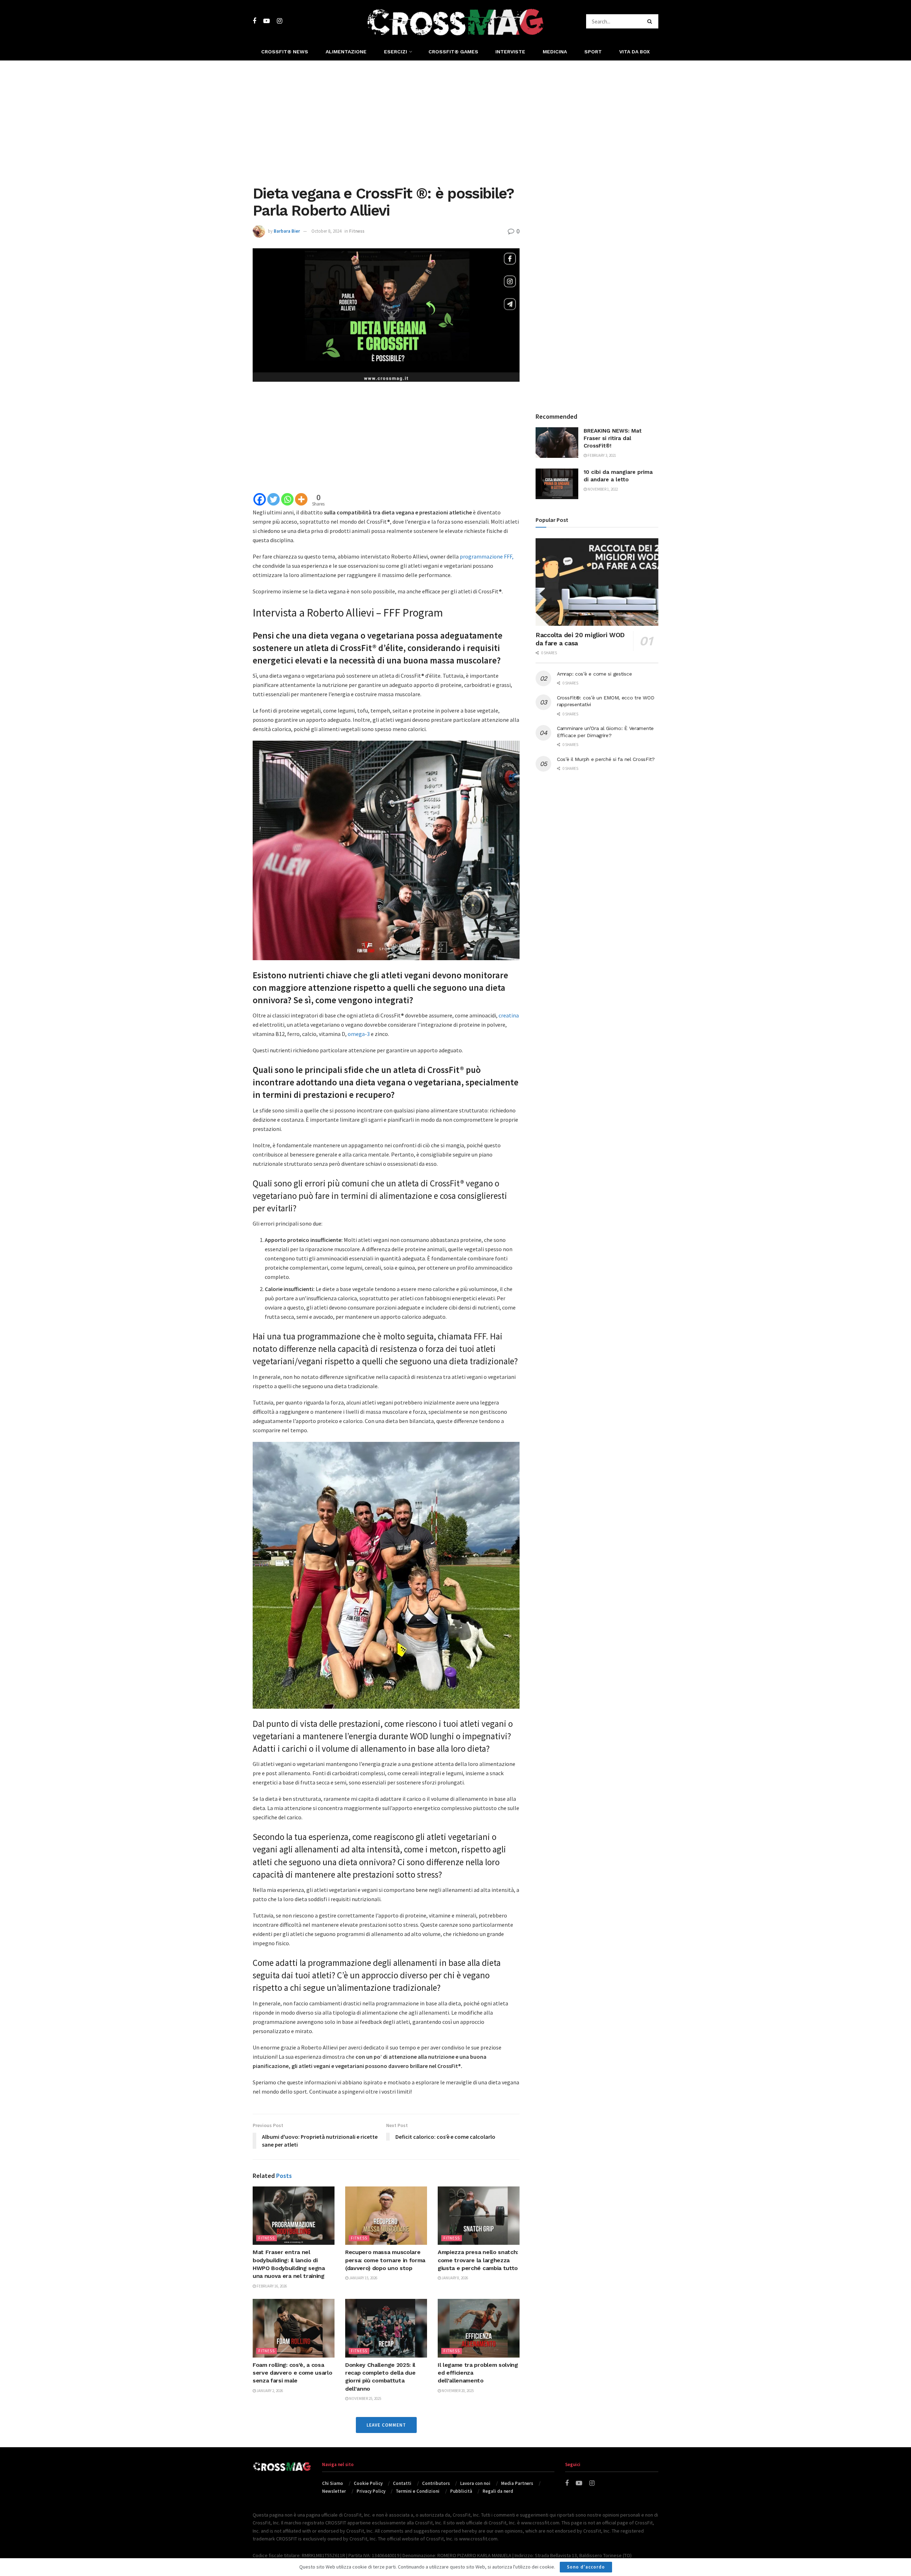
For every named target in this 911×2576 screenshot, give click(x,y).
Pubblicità (461, 2491)
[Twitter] (273, 499)
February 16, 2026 (271, 2286)
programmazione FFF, (487, 556)
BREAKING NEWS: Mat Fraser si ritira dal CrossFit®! (613, 438)
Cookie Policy (368, 2483)
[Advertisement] (455, 121)
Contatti (402, 2483)
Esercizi (396, 52)
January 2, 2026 (269, 2391)
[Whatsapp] (287, 499)
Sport (593, 52)
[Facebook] (260, 499)
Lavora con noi (475, 2483)
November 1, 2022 (602, 489)
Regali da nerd (498, 2491)
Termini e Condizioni (418, 2491)
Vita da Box (634, 52)
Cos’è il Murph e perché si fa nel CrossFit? (606, 759)
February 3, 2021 (601, 455)
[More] (301, 499)
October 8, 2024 (326, 231)
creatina (509, 1015)
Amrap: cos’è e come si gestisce (594, 674)
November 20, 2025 (457, 2391)
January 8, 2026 (454, 2278)
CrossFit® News (285, 52)
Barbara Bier (287, 231)
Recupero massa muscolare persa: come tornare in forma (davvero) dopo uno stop (385, 2260)
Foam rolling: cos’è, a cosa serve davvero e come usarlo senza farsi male (292, 2373)
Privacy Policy (371, 2491)
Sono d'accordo (586, 2567)
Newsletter (334, 2491)
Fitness (357, 231)
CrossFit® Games (453, 52)
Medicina (555, 52)
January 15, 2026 (363, 2278)
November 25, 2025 (365, 2398)
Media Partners (517, 2483)
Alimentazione (346, 52)
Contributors (436, 2483)
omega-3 (359, 1034)
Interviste (510, 52)
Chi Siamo (333, 2483)
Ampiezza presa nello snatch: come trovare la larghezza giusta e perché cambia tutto (478, 2260)
